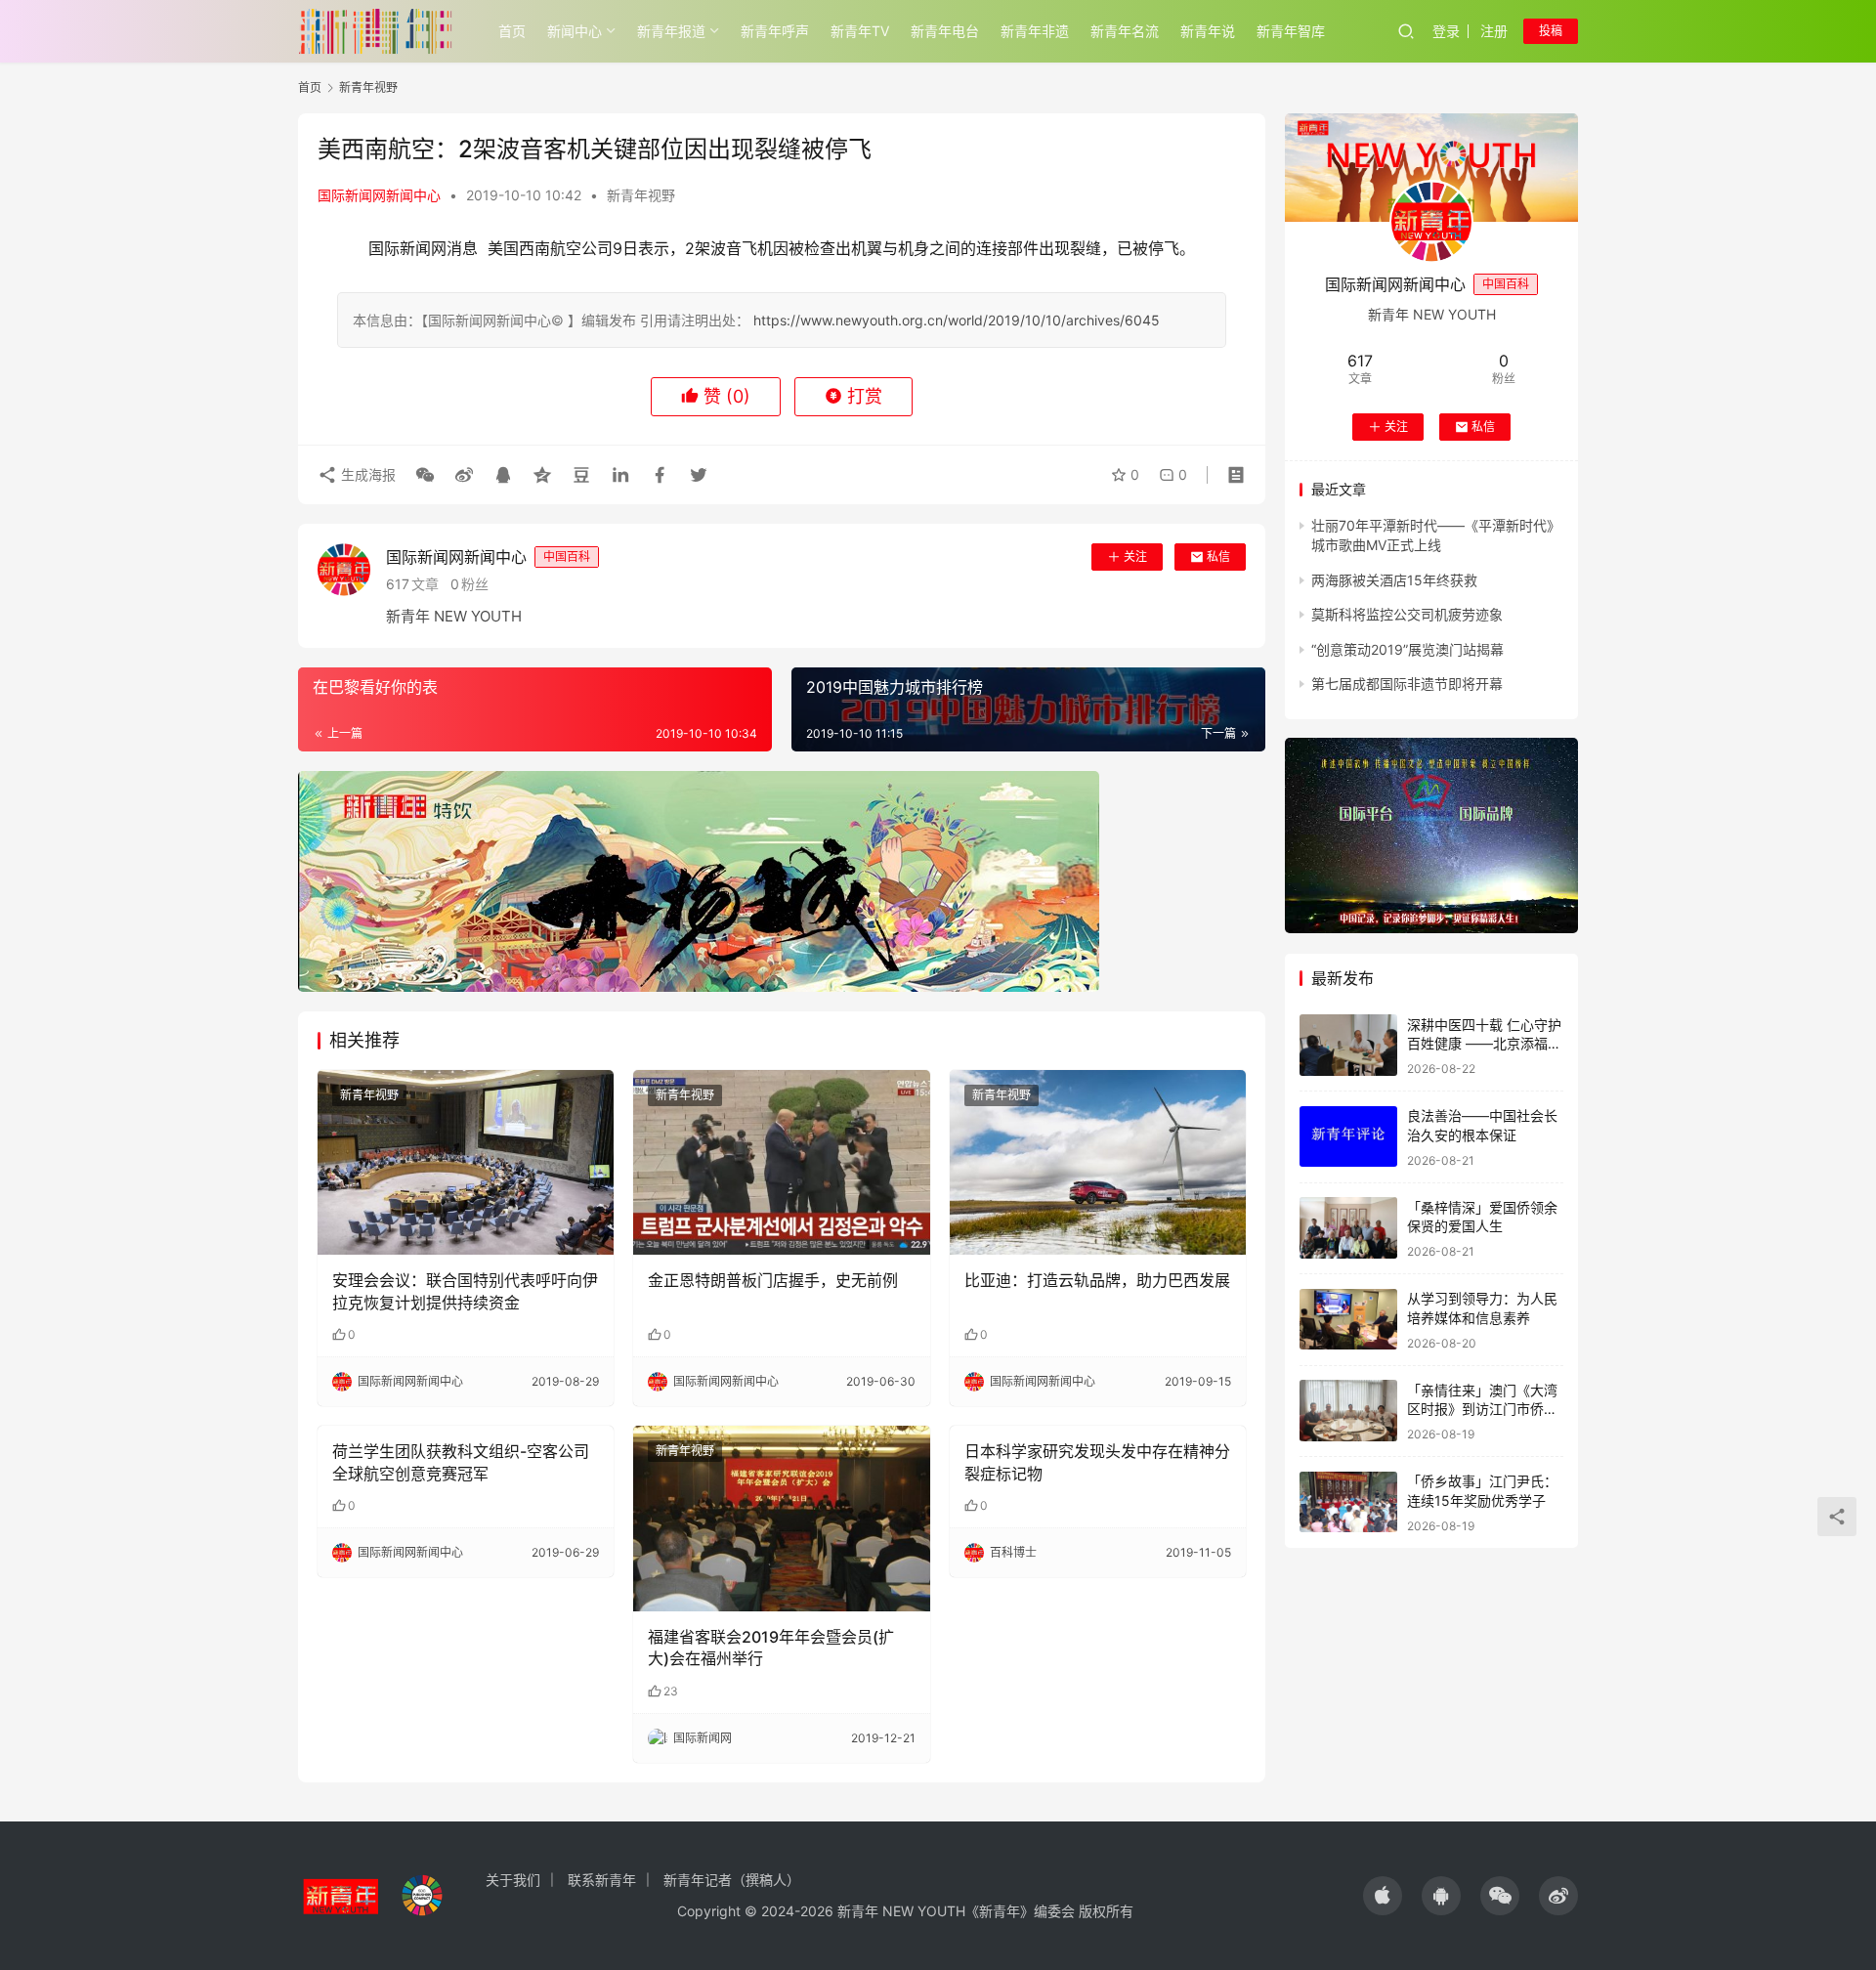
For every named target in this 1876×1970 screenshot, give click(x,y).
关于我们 (513, 1880)
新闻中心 (575, 31)
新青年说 (1208, 31)
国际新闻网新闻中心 (379, 195)
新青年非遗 (1035, 31)
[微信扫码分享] (425, 475)
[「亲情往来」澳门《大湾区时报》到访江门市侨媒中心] (1348, 1411)
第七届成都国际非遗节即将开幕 (1407, 684)
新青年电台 (945, 31)
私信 (1218, 557)
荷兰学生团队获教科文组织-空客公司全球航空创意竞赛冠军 (461, 1462)
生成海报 (366, 474)
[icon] (1383, 1896)
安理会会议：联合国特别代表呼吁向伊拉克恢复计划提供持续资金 (465, 1291)
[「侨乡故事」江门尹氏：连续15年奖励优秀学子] (1348, 1502)
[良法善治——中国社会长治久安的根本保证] (1348, 1137)
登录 (1446, 31)
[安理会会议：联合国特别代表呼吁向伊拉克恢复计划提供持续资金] (466, 1163)
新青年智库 (1291, 31)
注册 (1494, 31)
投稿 (1551, 31)
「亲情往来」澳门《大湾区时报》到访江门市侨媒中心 (1482, 1408)
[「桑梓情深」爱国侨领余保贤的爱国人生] (1348, 1228)
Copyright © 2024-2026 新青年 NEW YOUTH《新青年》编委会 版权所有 (905, 1911)
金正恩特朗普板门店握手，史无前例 (773, 1280)
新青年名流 (1125, 31)
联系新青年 (602, 1880)
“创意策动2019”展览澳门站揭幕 (1407, 648)
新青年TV (860, 31)
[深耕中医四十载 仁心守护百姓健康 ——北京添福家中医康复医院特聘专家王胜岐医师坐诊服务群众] (1348, 1045)
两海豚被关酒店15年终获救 (1394, 580)
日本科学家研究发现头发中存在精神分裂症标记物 (1097, 1462)
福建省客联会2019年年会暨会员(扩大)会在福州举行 (771, 1648)
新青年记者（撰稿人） (732, 1880)
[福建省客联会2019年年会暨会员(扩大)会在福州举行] (781, 1519)
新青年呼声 (775, 31)
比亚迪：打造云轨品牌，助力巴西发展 (1097, 1280)
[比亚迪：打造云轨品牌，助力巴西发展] (1098, 1163)
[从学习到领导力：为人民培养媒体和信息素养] (1348, 1320)
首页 (512, 31)
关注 (1135, 557)
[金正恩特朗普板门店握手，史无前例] (781, 1163)
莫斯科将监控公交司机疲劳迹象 (1407, 614)
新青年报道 (671, 31)
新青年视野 (641, 195)
